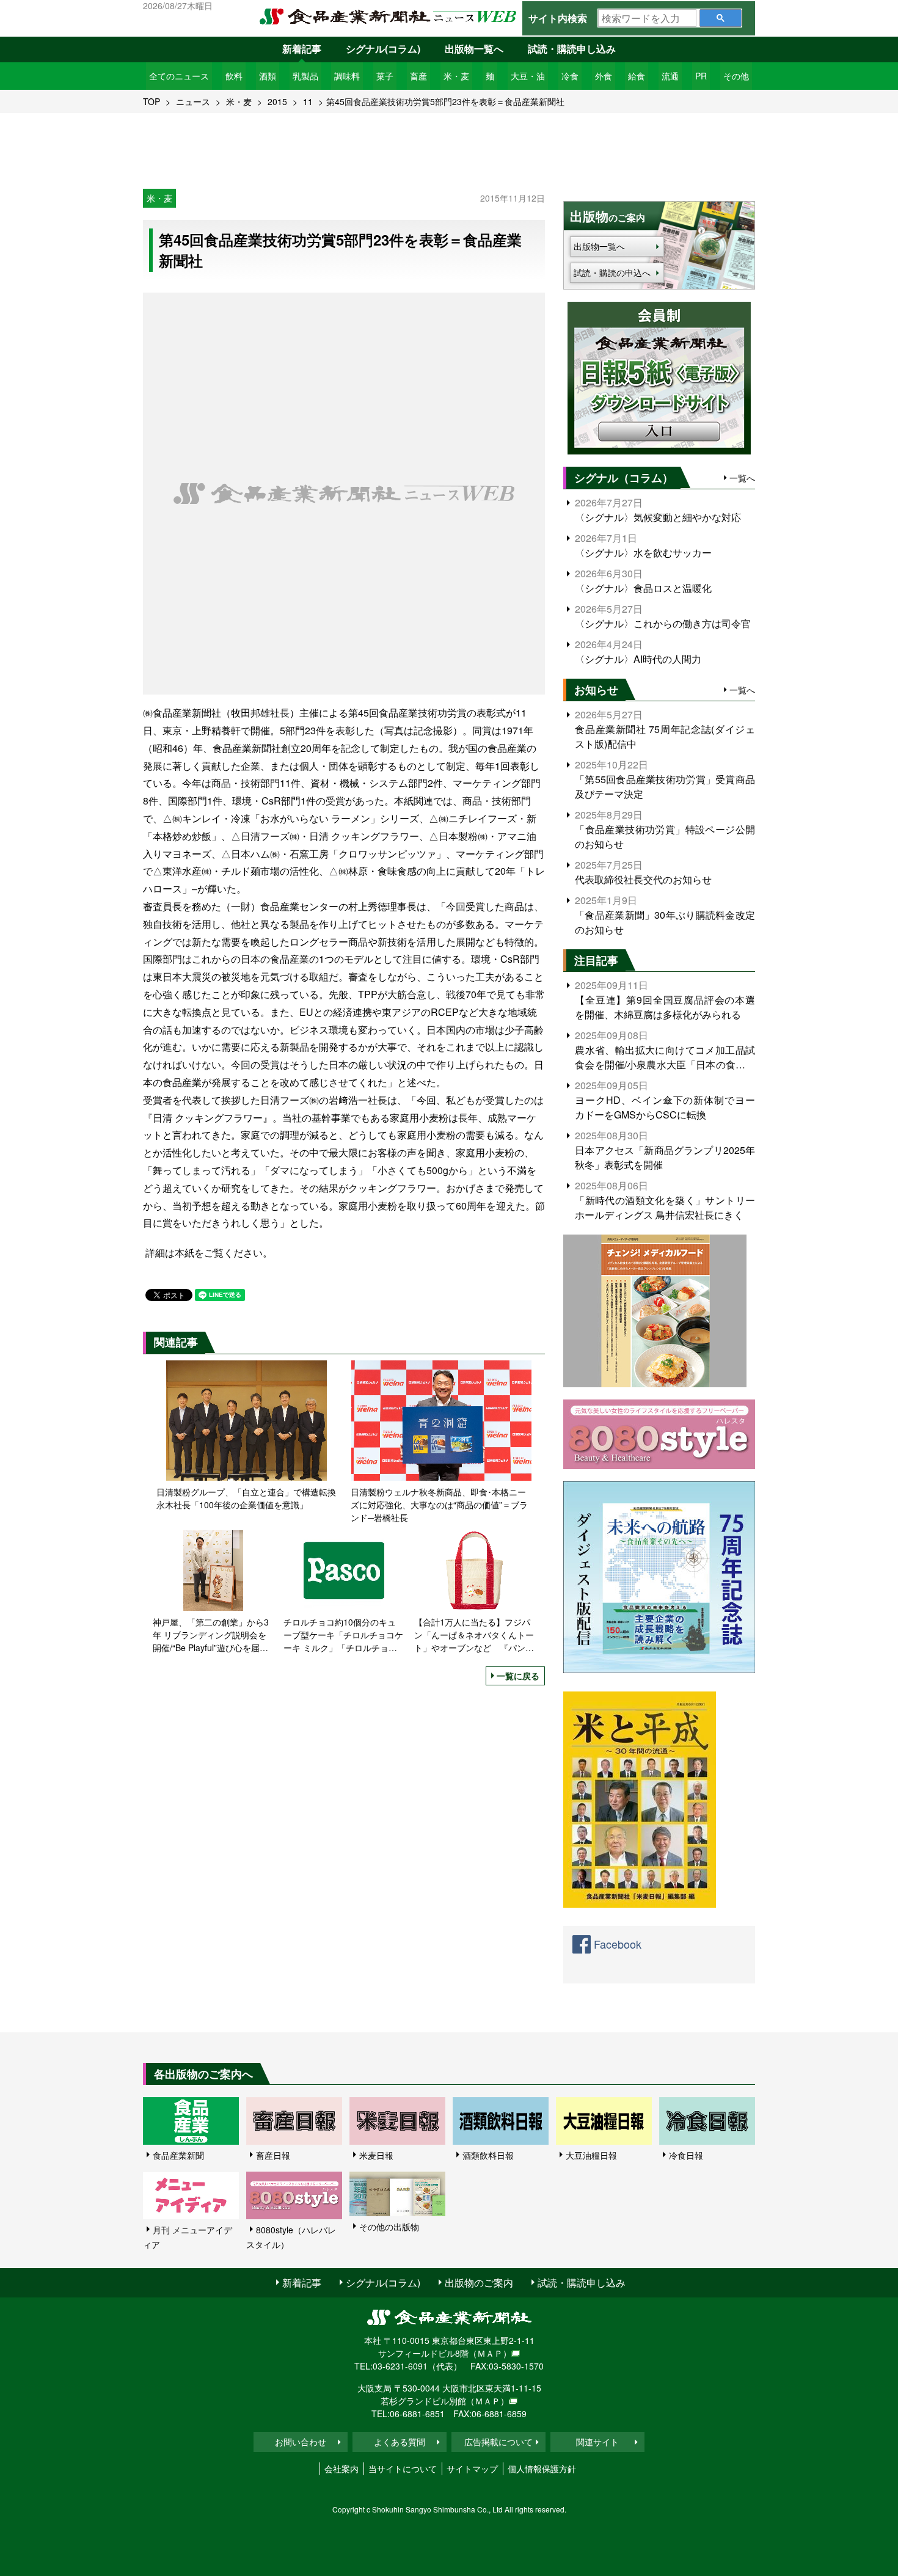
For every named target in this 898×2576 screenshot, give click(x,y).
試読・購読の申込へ (612, 272)
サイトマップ (472, 2468)
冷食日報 (686, 2155)
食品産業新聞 (178, 2155)
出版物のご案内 (479, 2282)
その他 (736, 76)
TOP (151, 101)
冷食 (570, 76)
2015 (277, 101)
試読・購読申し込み (572, 49)
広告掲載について (498, 2442)
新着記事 (302, 49)
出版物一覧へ (474, 49)
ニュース (193, 101)
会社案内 (341, 2468)
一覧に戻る (518, 1676)
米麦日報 (376, 2155)
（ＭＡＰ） (490, 2353)
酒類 (268, 76)
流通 (670, 76)
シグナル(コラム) (383, 49)
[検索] (721, 18)
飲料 (234, 76)
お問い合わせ (301, 2442)
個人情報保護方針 (542, 2468)
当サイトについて (403, 2468)
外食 (604, 76)
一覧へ (742, 478)
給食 (637, 76)
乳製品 (305, 76)
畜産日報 (273, 2155)
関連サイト (597, 2442)
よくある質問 (400, 2442)
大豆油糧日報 (591, 2155)
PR (701, 76)
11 (308, 101)
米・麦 (456, 76)
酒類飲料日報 (488, 2155)
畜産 (418, 76)
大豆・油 (528, 76)
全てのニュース (179, 76)
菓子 (385, 76)
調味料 (347, 76)
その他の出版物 (389, 2227)
